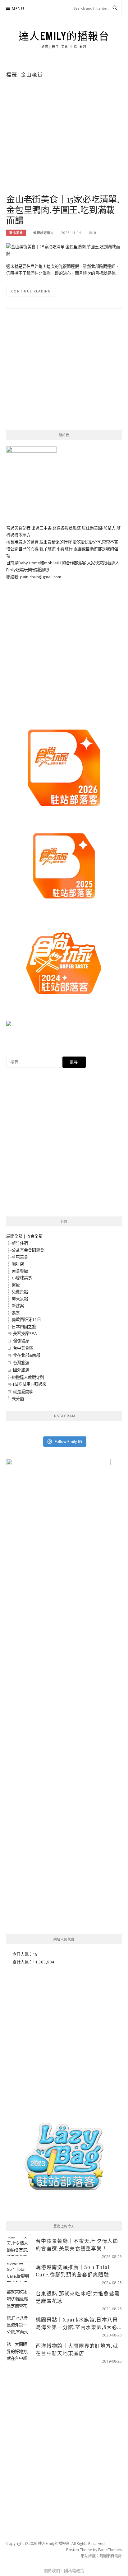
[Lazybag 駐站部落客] (64, 2159)
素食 (16, 1313)
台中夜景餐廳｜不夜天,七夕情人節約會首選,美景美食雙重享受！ (77, 2245)
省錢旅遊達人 (43, 233)
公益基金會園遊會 (28, 1250)
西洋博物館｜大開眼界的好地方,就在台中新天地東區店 (77, 2349)
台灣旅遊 (21, 1363)
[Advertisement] (64, 146)
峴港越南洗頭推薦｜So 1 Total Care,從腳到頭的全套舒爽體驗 (73, 2271)
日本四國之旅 (24, 1327)
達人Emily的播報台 (64, 36)
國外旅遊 (21, 1370)
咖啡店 (18, 1264)
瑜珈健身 (21, 1341)
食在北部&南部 (27, 1355)
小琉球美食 (22, 1278)
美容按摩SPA (25, 1333)
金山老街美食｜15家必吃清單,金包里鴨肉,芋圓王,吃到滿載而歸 (63, 210)
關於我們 (52, 2571)
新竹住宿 (20, 1243)
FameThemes (110, 2550)
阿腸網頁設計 (111, 2556)
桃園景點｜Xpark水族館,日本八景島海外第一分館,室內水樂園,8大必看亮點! (77, 2324)
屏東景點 (20, 1299)
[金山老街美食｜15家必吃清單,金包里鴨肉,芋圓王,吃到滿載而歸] (64, 250)
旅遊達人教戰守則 (28, 1377)
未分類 (18, 1399)
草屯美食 (20, 1257)
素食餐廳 (20, 1271)
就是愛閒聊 (23, 1392)
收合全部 (34, 1236)
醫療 (16, 1285)
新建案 (18, 1306)
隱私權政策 (74, 2571)
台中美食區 (23, 1348)
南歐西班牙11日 (26, 1319)
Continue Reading (31, 291)
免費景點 (20, 1292)
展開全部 (14, 1236)
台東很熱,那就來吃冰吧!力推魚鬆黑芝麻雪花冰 (78, 2297)
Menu (18, 9)
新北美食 (16, 233)
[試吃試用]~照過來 (30, 1384)
